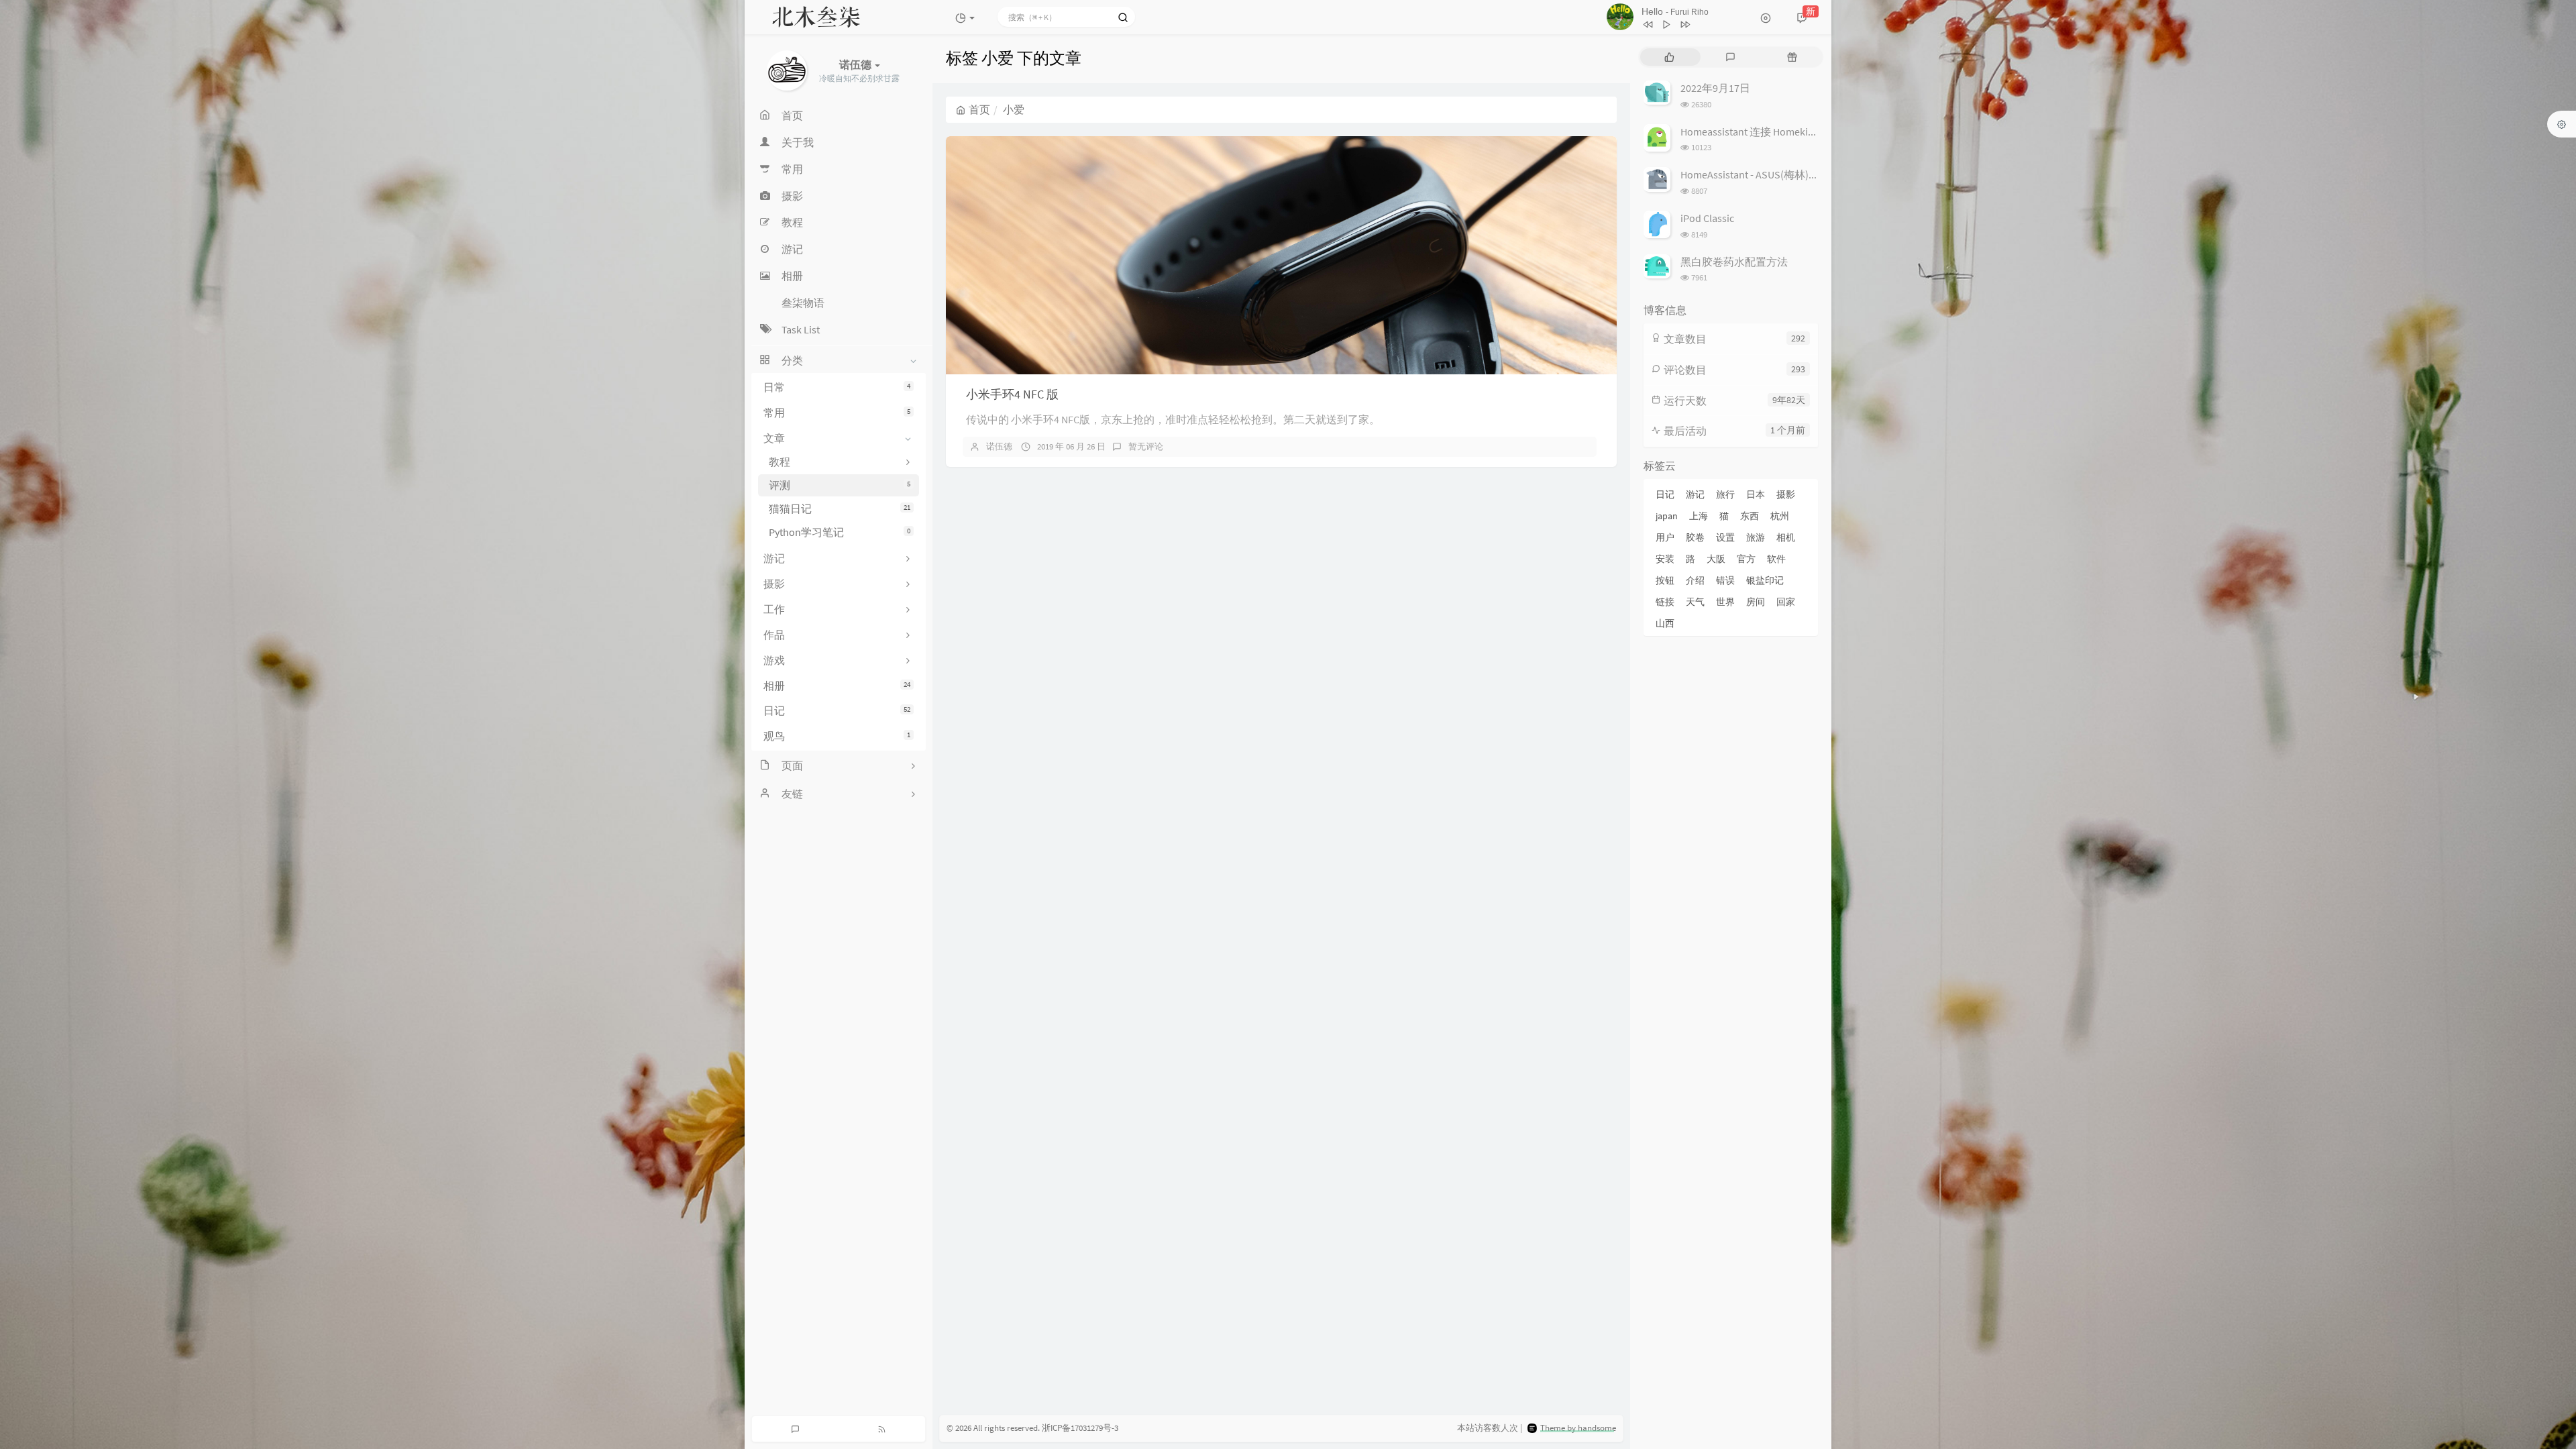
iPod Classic (1707, 218)
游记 (1695, 494)
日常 (837, 387)
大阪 (1716, 559)
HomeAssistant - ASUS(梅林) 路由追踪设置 (1778, 174)
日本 (1756, 494)
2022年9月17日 (1715, 88)
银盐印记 (1765, 580)
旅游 (1756, 537)
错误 (1725, 580)
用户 (1665, 537)
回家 (1786, 602)
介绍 (1695, 580)
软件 (1776, 559)
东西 (1750, 516)
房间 (1756, 602)
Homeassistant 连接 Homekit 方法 (1758, 131)
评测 (840, 485)
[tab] (1669, 57)
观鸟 (837, 736)
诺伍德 (999, 446)
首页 (979, 109)
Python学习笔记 (840, 532)
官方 (1746, 559)
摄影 (1786, 494)
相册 (837, 686)
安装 (1665, 559)
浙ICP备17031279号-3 (1080, 1428)
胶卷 (1695, 537)
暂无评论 (1146, 446)
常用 (837, 413)
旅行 (1725, 494)
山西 (1665, 623)
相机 (1786, 537)
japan (1667, 516)
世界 (1725, 602)
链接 (1665, 602)
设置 (1725, 537)
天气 (1695, 602)
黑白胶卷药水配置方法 (1734, 262)
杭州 (1780, 516)
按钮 (1665, 580)
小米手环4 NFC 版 (1012, 394)
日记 (837, 710)
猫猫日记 (840, 508)
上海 (1699, 516)
